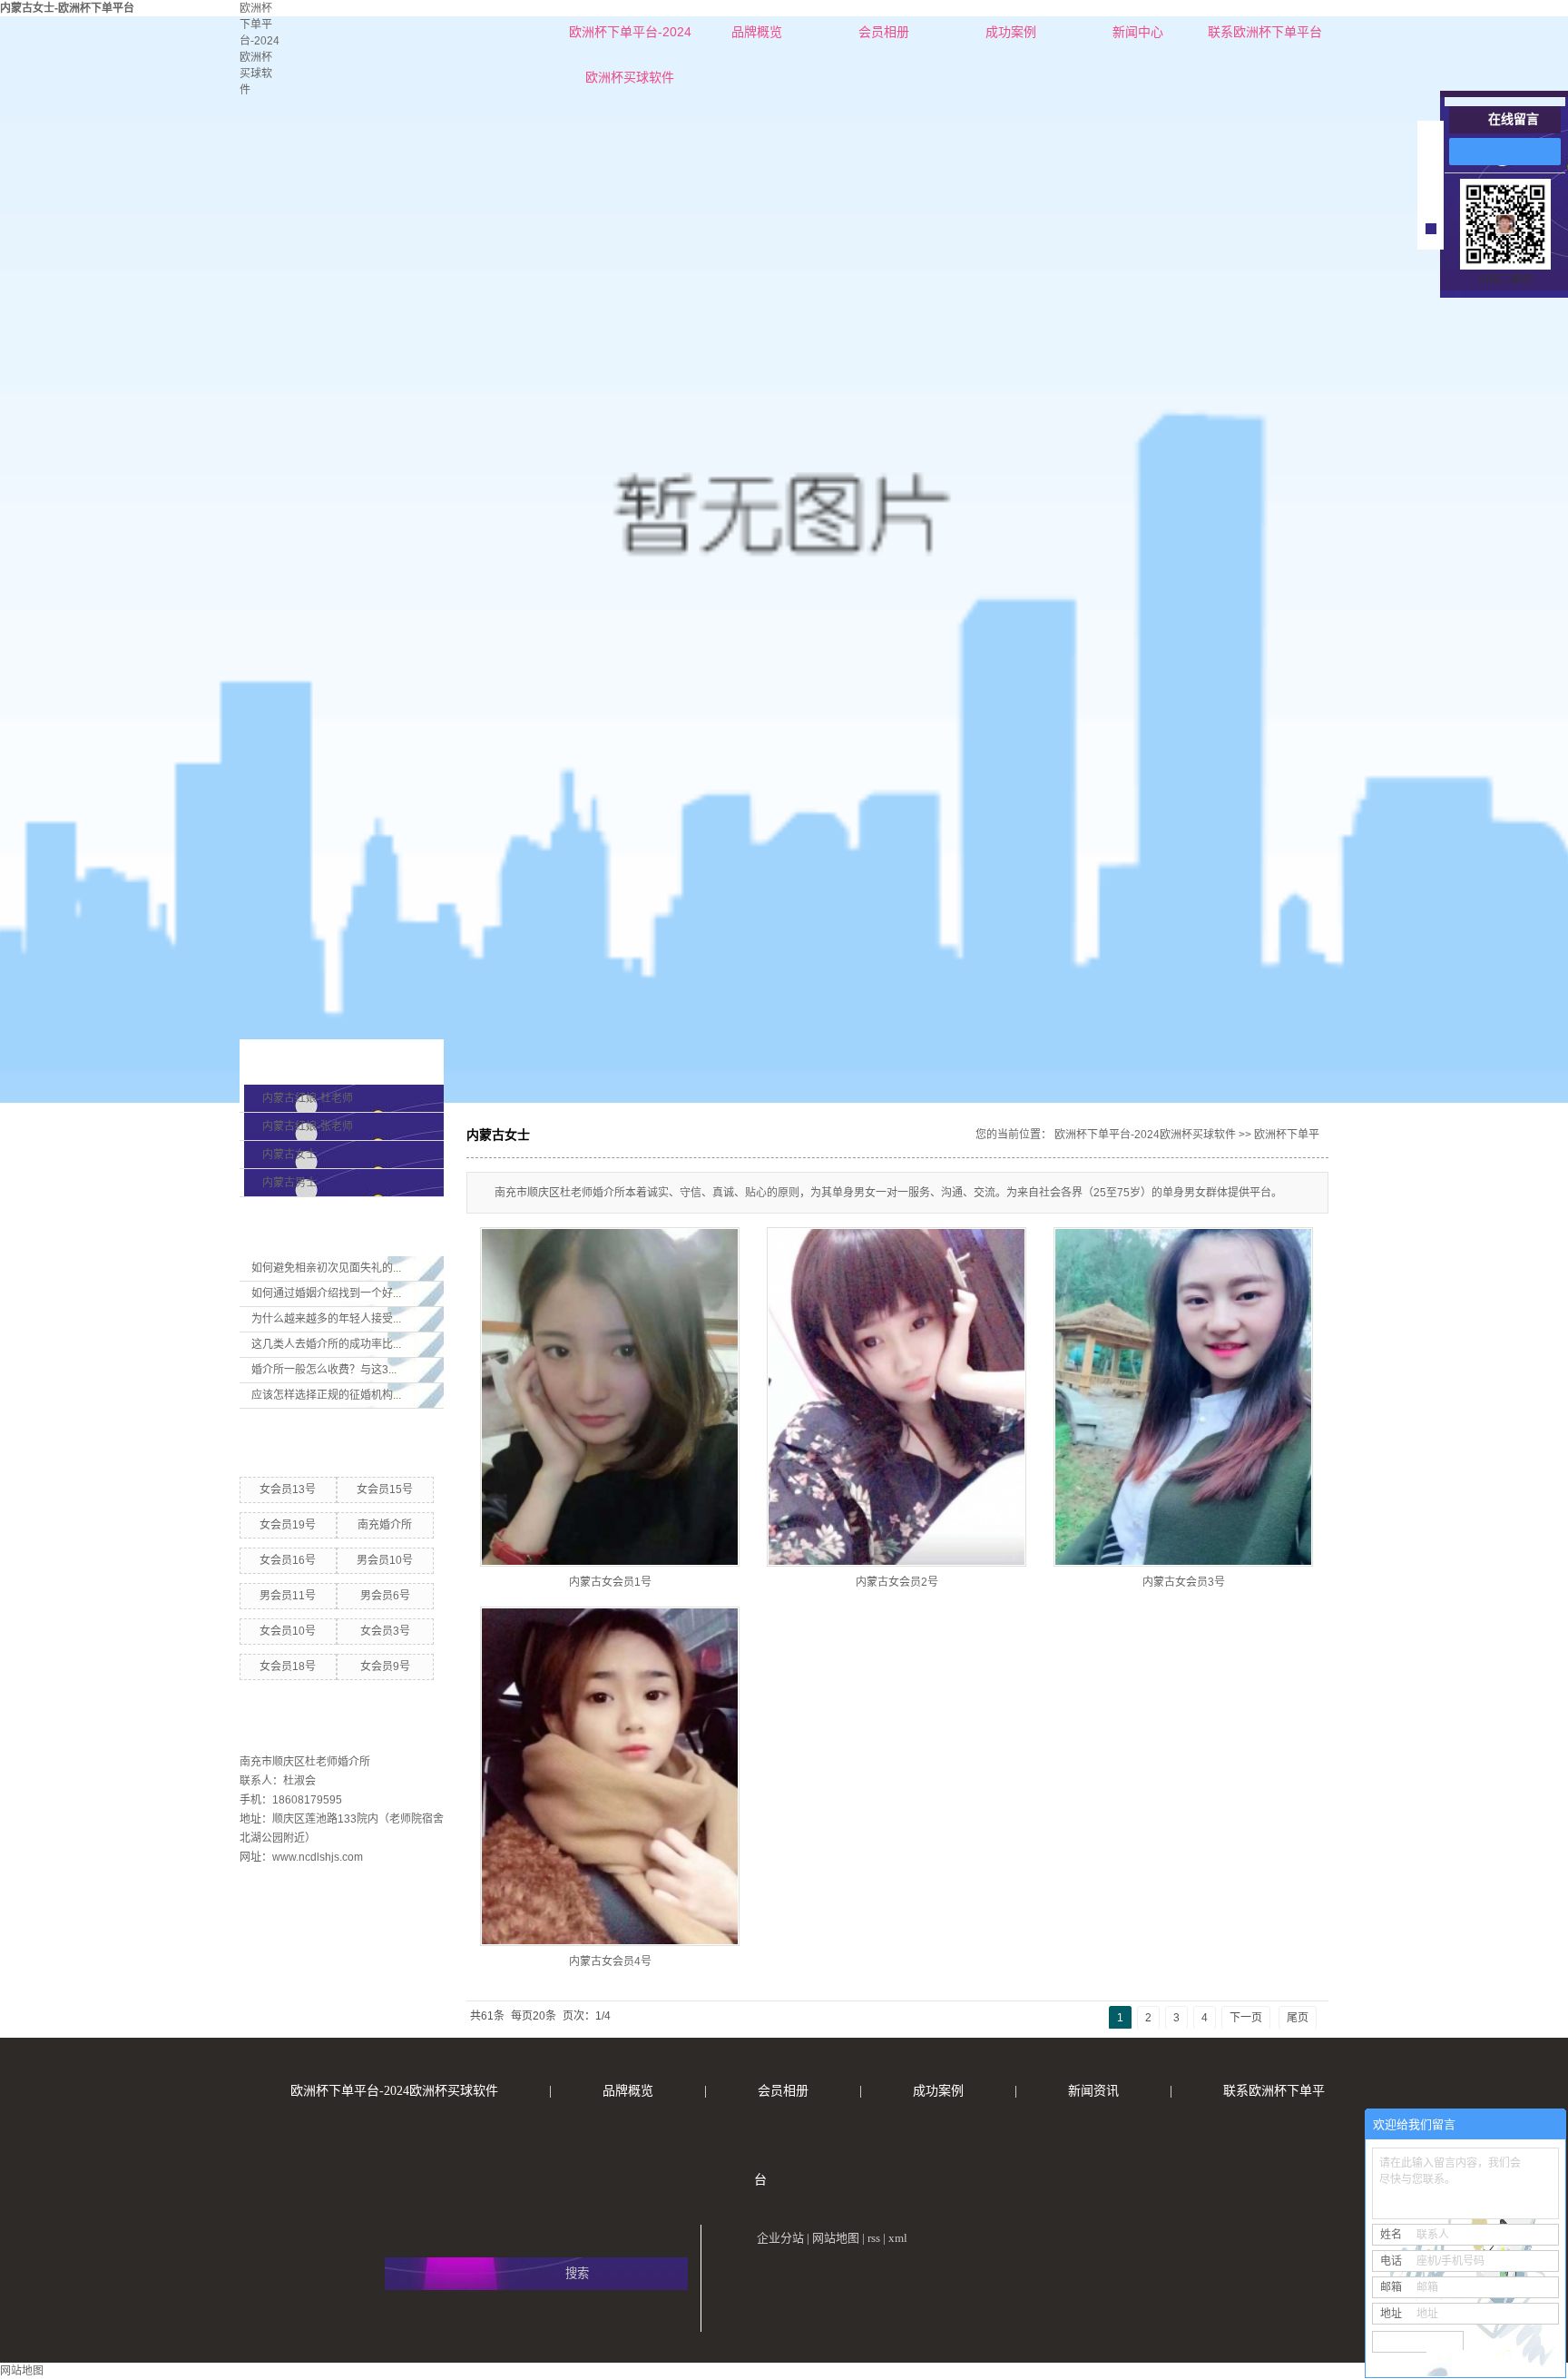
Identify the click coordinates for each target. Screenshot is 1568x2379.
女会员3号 (385, 1631)
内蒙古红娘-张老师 (308, 1126)
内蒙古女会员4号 (610, 1961)
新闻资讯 (1093, 2091)
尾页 (1298, 2018)
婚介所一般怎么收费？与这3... (324, 1370)
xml (898, 2238)
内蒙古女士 (289, 1155)
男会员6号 (385, 1596)
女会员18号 (288, 1666)
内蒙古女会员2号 (897, 1582)
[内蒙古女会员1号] (610, 1397)
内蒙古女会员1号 (610, 1582)
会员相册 (884, 32)
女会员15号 (385, 1489)
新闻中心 (1138, 32)
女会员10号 (288, 1631)
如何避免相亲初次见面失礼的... (326, 1268)
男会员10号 (385, 1560)
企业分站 (780, 2238)
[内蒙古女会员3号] (1183, 1397)
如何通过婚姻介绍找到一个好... (326, 1293)
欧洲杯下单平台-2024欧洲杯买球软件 (630, 39)
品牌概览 (757, 32)
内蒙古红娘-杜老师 (308, 1098)
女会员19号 (288, 1525)
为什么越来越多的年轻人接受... (326, 1319)
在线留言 (1514, 119)
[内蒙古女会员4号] (610, 1776)
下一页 (1246, 2018)
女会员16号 (288, 1560)
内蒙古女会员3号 (1184, 1582)
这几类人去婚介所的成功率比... (326, 1344)
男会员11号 (288, 1596)
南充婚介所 (385, 1525)
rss (874, 2238)
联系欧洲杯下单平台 (1265, 32)
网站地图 (836, 2238)
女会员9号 (385, 1666)
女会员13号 (288, 1489)
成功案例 (1011, 32)
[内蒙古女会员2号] (897, 1397)
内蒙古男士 (289, 1183)
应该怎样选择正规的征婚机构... (326, 1395)
